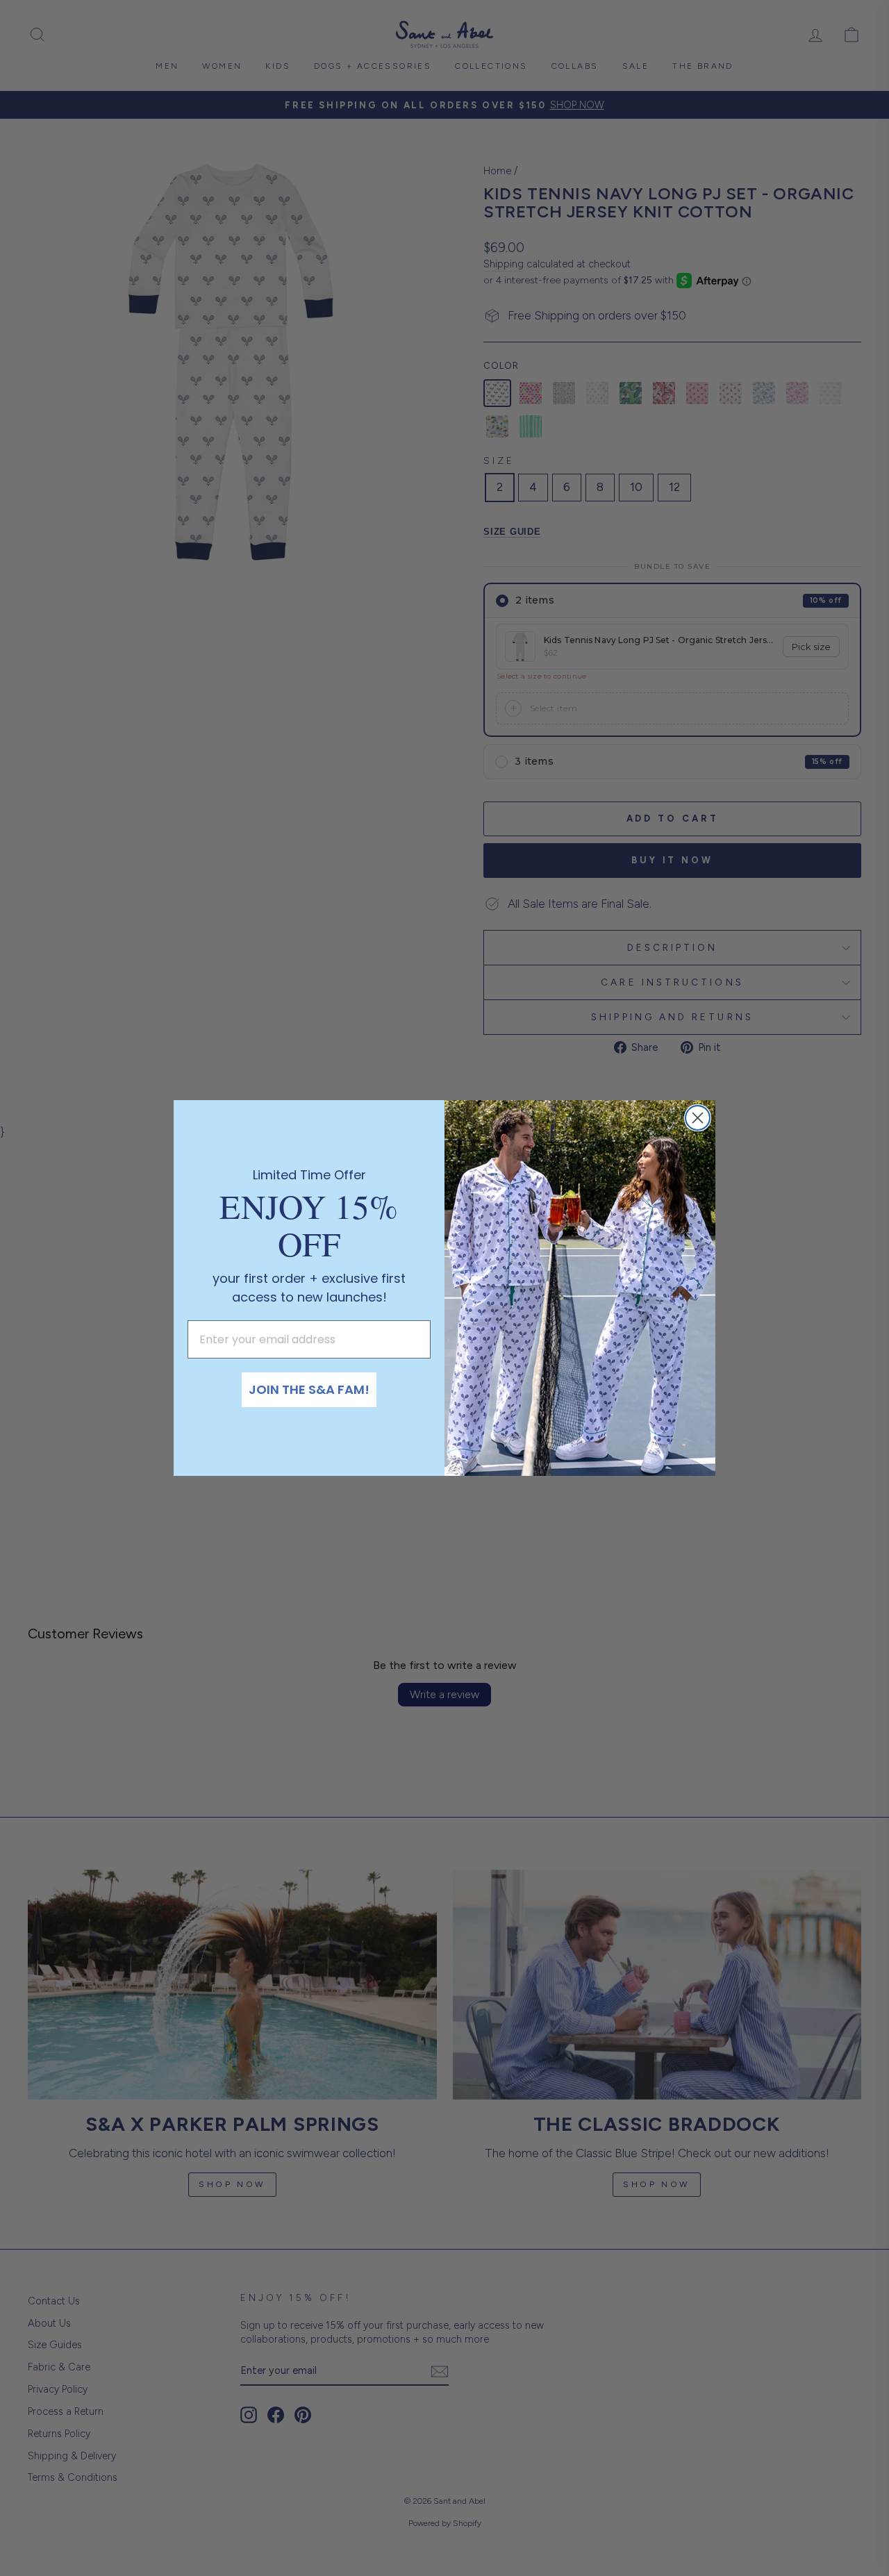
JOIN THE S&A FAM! (309, 1389)
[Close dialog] (698, 1118)
